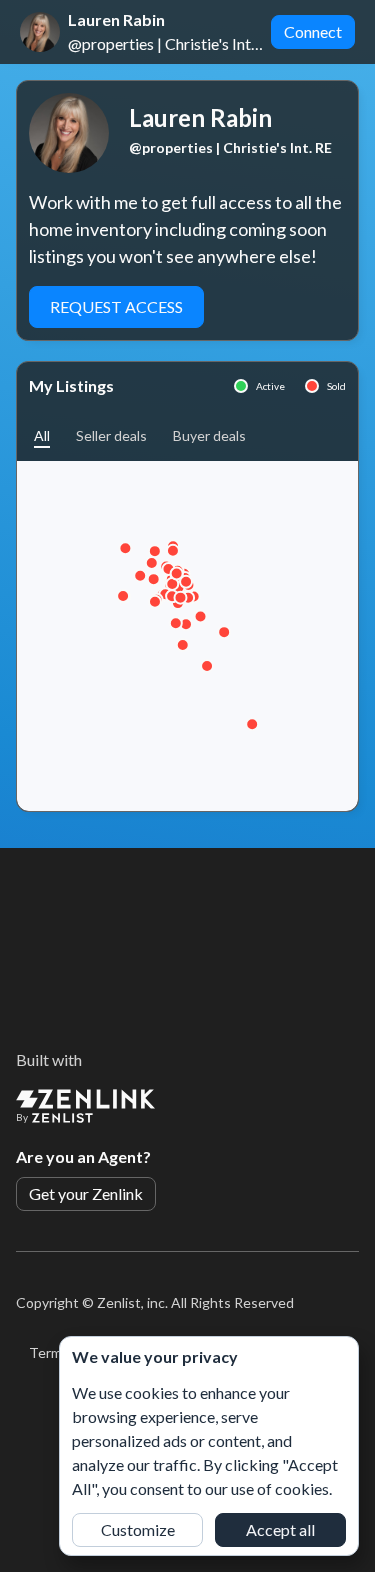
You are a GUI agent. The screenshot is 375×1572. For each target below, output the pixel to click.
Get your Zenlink (86, 1193)
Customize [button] (138, 1529)
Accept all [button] (280, 1529)
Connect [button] (313, 31)
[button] (42, 435)
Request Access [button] (116, 306)
